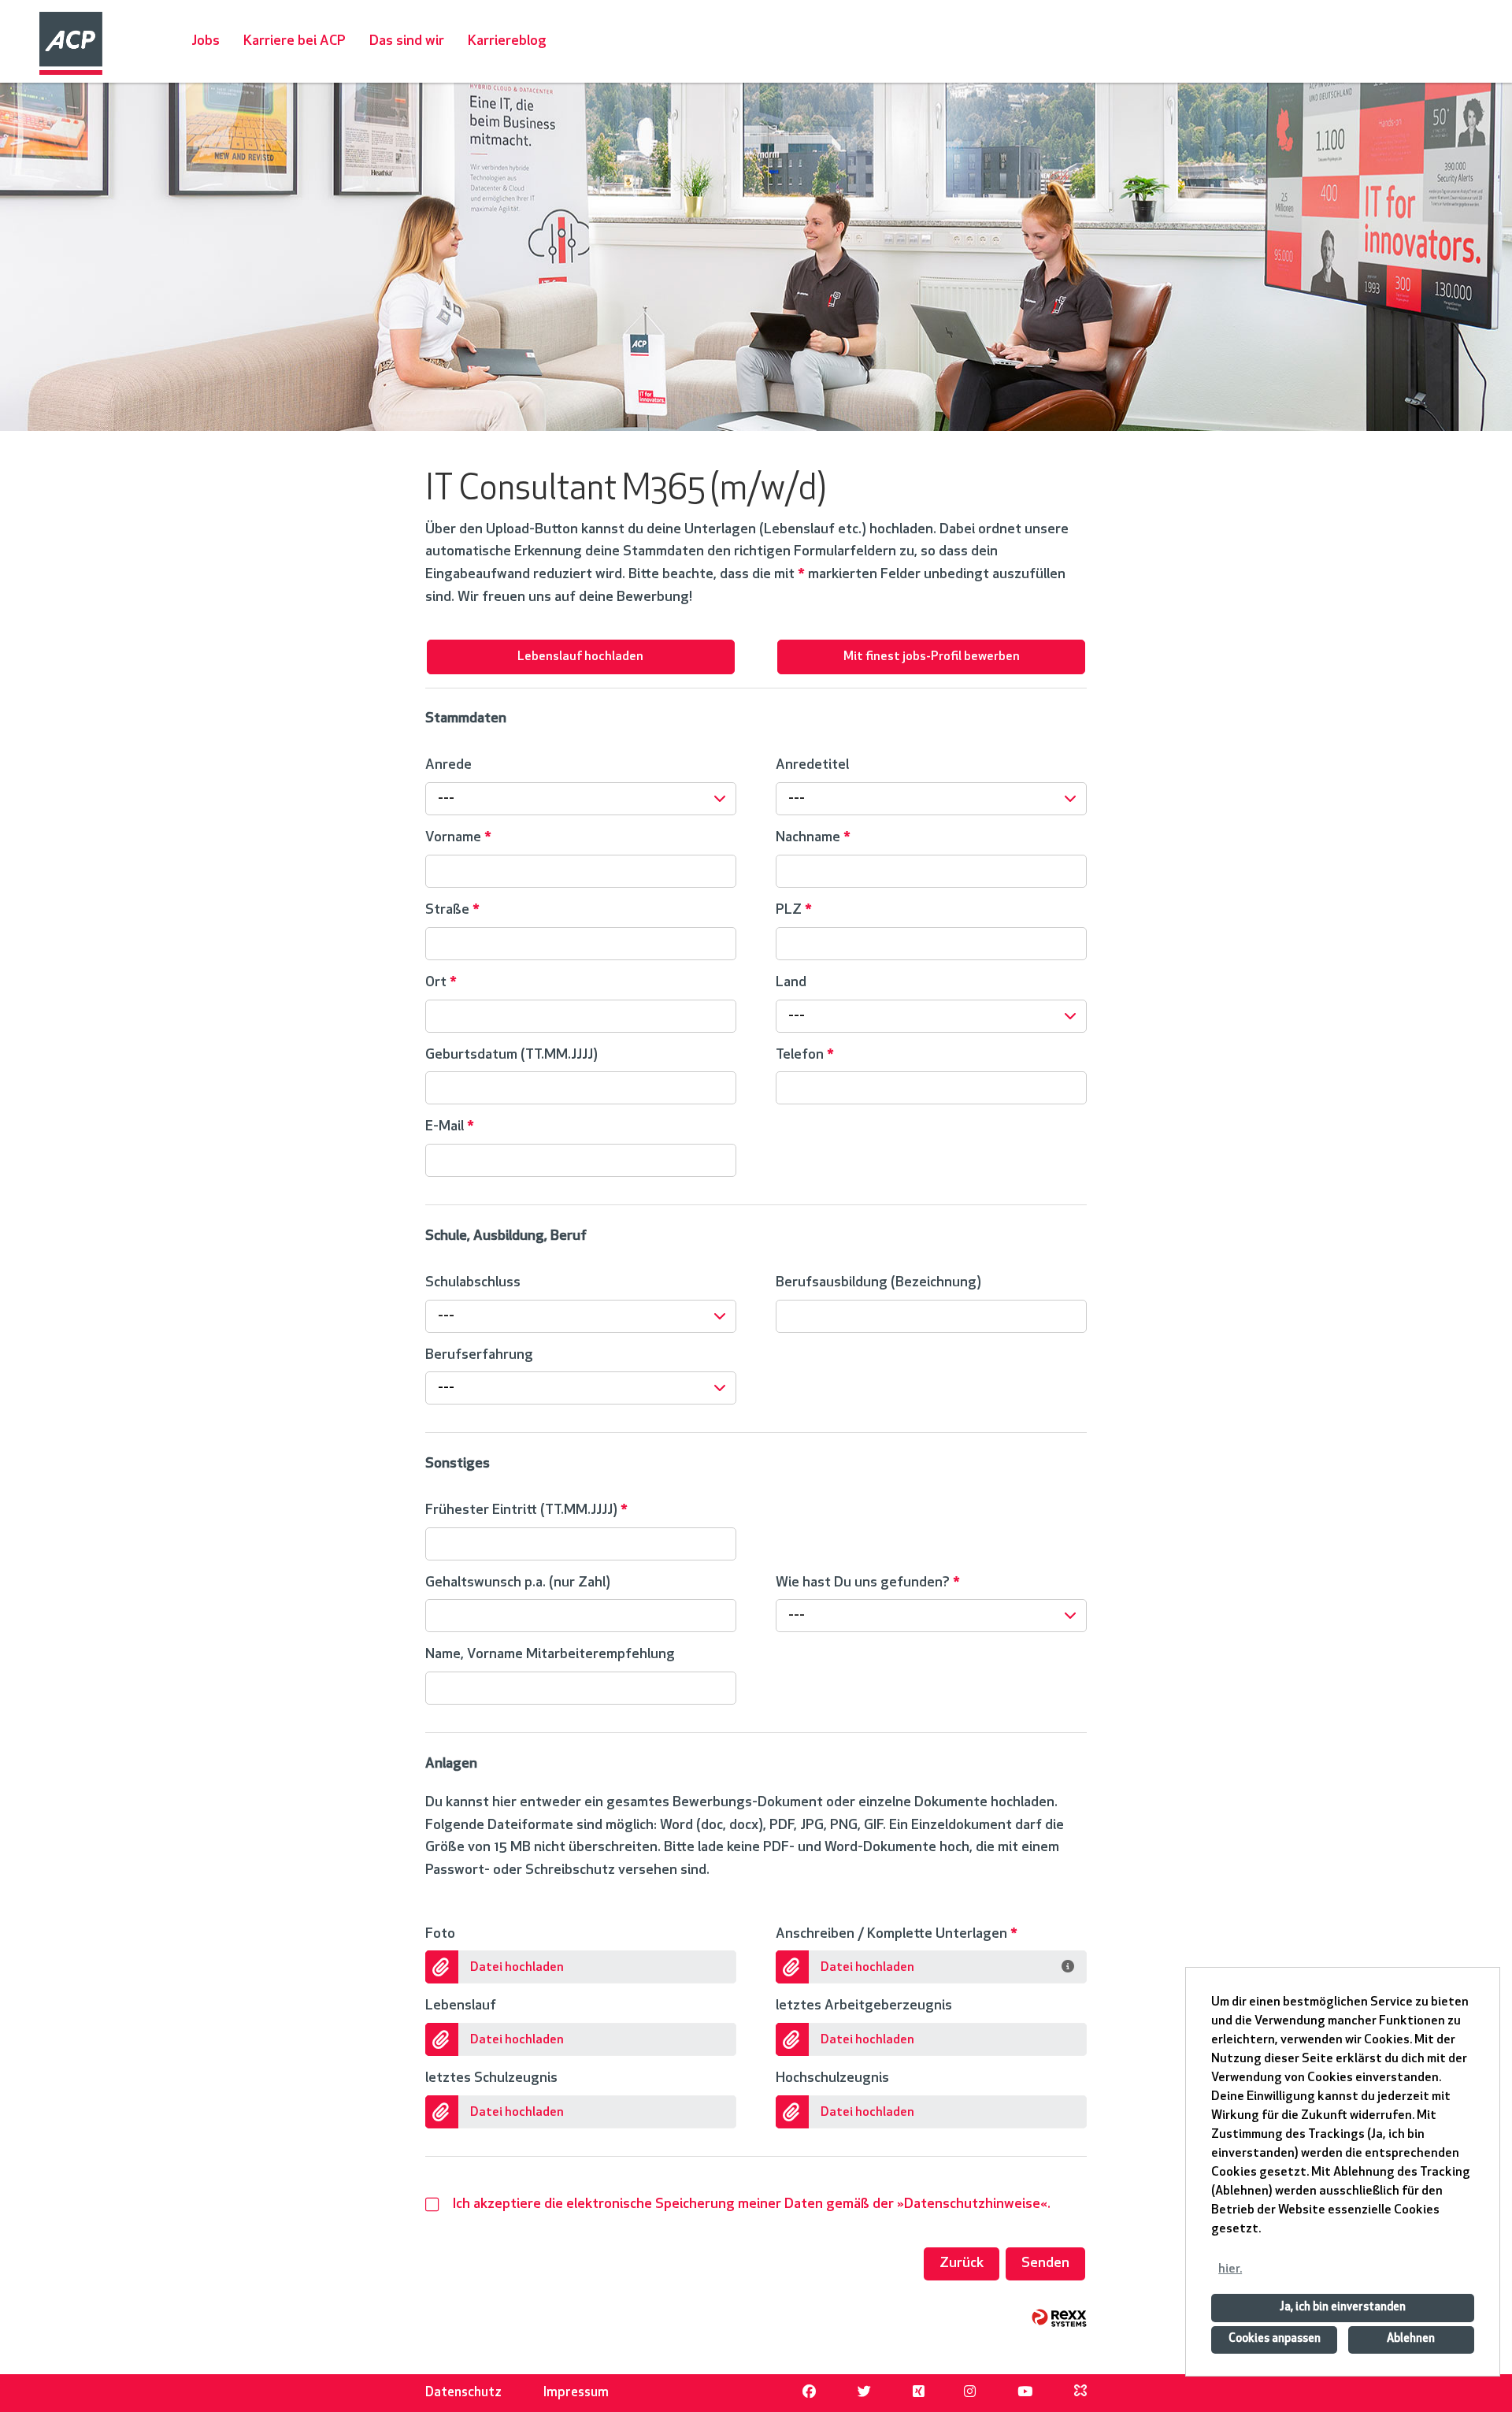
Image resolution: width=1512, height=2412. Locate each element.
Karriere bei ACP (295, 41)
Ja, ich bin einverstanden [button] (1343, 2308)
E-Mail (450, 1127)
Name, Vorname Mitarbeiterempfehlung (550, 1655)
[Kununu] (1080, 2393)
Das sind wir (407, 41)
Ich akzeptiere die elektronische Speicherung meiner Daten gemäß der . (752, 2204)
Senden (1045, 2264)
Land (791, 983)
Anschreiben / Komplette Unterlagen (897, 1934)
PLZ (794, 910)
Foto (440, 1934)
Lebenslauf (461, 2006)
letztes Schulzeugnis (491, 2078)
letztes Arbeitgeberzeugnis (864, 2006)
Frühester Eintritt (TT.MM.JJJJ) (526, 1510)
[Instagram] (970, 2393)
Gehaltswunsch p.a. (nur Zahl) (518, 1583)
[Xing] (919, 2393)
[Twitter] (864, 2393)
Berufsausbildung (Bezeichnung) (878, 1283)
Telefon (805, 1055)
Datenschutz (463, 2393)
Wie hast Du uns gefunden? (868, 1583)
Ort (441, 983)
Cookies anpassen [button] (1275, 2339)
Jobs (206, 41)
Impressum (576, 2393)
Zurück (962, 2264)
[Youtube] (1025, 2393)
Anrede (448, 765)
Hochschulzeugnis (832, 2078)
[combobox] (581, 799)
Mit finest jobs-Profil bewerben (932, 657)
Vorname (458, 838)
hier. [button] (1230, 2269)
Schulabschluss (473, 1283)
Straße (452, 910)
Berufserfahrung (479, 1355)
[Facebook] (809, 2393)
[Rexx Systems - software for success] (1059, 2318)
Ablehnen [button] (1411, 2339)
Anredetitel (812, 765)
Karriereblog (507, 41)
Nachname (813, 838)
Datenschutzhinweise (972, 2204)
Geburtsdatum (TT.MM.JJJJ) (511, 1055)
